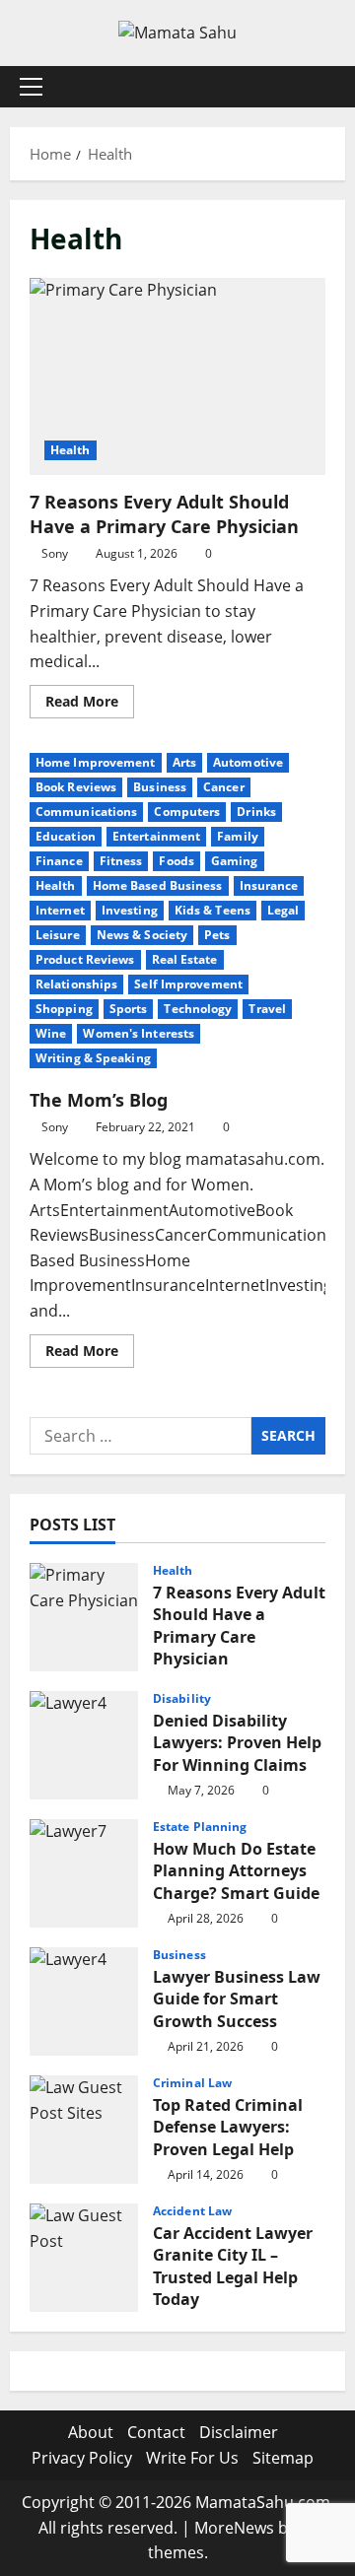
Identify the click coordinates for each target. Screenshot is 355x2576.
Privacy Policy (82, 2458)
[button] (31, 87)
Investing (130, 910)
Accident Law (192, 2211)
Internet (60, 910)
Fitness (121, 861)
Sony (55, 553)
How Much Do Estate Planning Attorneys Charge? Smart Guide (84, 1873)
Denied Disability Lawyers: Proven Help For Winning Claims (84, 1745)
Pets (217, 935)
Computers (187, 812)
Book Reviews (76, 787)
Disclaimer (239, 2432)
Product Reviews (85, 959)
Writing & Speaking (93, 1058)
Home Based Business (158, 885)
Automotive (248, 762)
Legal (284, 910)
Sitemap (283, 2458)
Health (71, 450)
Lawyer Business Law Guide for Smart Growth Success (84, 2001)
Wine (51, 1033)
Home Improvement (96, 762)
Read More (90, 705)
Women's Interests (139, 1033)
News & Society (142, 935)
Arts (184, 762)
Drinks (256, 812)
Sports (129, 1009)
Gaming (235, 861)
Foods (177, 861)
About (91, 2432)
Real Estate (185, 959)
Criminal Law (192, 2083)
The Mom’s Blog (99, 1100)
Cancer (224, 787)
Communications (86, 812)
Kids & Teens (213, 910)
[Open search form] (320, 86)
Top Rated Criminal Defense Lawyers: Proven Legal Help (84, 2130)
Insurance (269, 885)
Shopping (64, 1009)
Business (160, 787)
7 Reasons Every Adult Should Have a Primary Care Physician (177, 376)
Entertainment (156, 836)
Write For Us (192, 2458)
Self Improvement (188, 984)
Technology (198, 1009)
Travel (267, 1009)
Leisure (58, 935)
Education (66, 836)
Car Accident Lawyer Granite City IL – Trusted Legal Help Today (84, 2258)
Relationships (76, 984)
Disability (182, 1699)
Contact (156, 2432)
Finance (59, 861)
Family (238, 836)
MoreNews (234, 2528)
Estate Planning (200, 1827)
